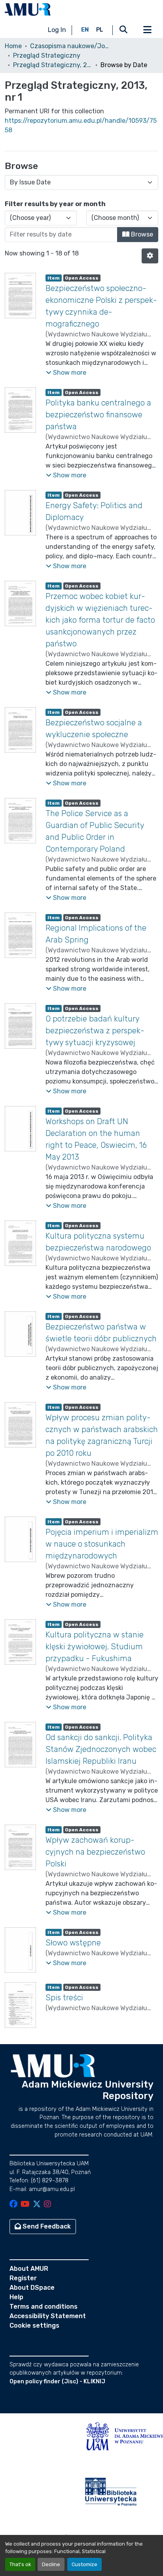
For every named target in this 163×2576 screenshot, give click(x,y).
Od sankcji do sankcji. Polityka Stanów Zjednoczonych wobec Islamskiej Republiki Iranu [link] (101, 1749)
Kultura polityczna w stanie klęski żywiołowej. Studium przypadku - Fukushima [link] (95, 1647)
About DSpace (32, 2288)
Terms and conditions (44, 2307)
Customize (84, 2564)
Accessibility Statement (48, 2316)
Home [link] (13, 46)
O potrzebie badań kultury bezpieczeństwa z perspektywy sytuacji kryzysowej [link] (95, 1031)
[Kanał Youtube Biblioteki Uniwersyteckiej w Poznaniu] (25, 2205)
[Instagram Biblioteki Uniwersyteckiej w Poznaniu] (47, 2205)
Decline (51, 2564)
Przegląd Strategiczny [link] (47, 55)
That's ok (20, 2564)
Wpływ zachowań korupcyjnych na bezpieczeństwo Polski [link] (95, 1852)
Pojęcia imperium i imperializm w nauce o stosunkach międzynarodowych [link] (102, 1544)
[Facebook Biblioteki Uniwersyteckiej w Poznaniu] (13, 2205)
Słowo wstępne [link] (73, 1943)
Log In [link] (57, 30)
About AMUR (29, 2269)
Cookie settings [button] (34, 2325)
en (85, 30)
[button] (28, 9)
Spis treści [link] (64, 1998)
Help (16, 2297)
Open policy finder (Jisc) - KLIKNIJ (57, 2382)
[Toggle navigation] (147, 30)
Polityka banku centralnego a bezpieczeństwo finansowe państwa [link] (98, 415)
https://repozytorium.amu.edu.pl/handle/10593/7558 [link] (81, 125)
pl (100, 30)
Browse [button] (141, 234)
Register (23, 2278)
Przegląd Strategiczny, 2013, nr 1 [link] (53, 65)
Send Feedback (46, 2226)
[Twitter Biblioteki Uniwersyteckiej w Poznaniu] (37, 2205)
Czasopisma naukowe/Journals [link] (70, 46)
